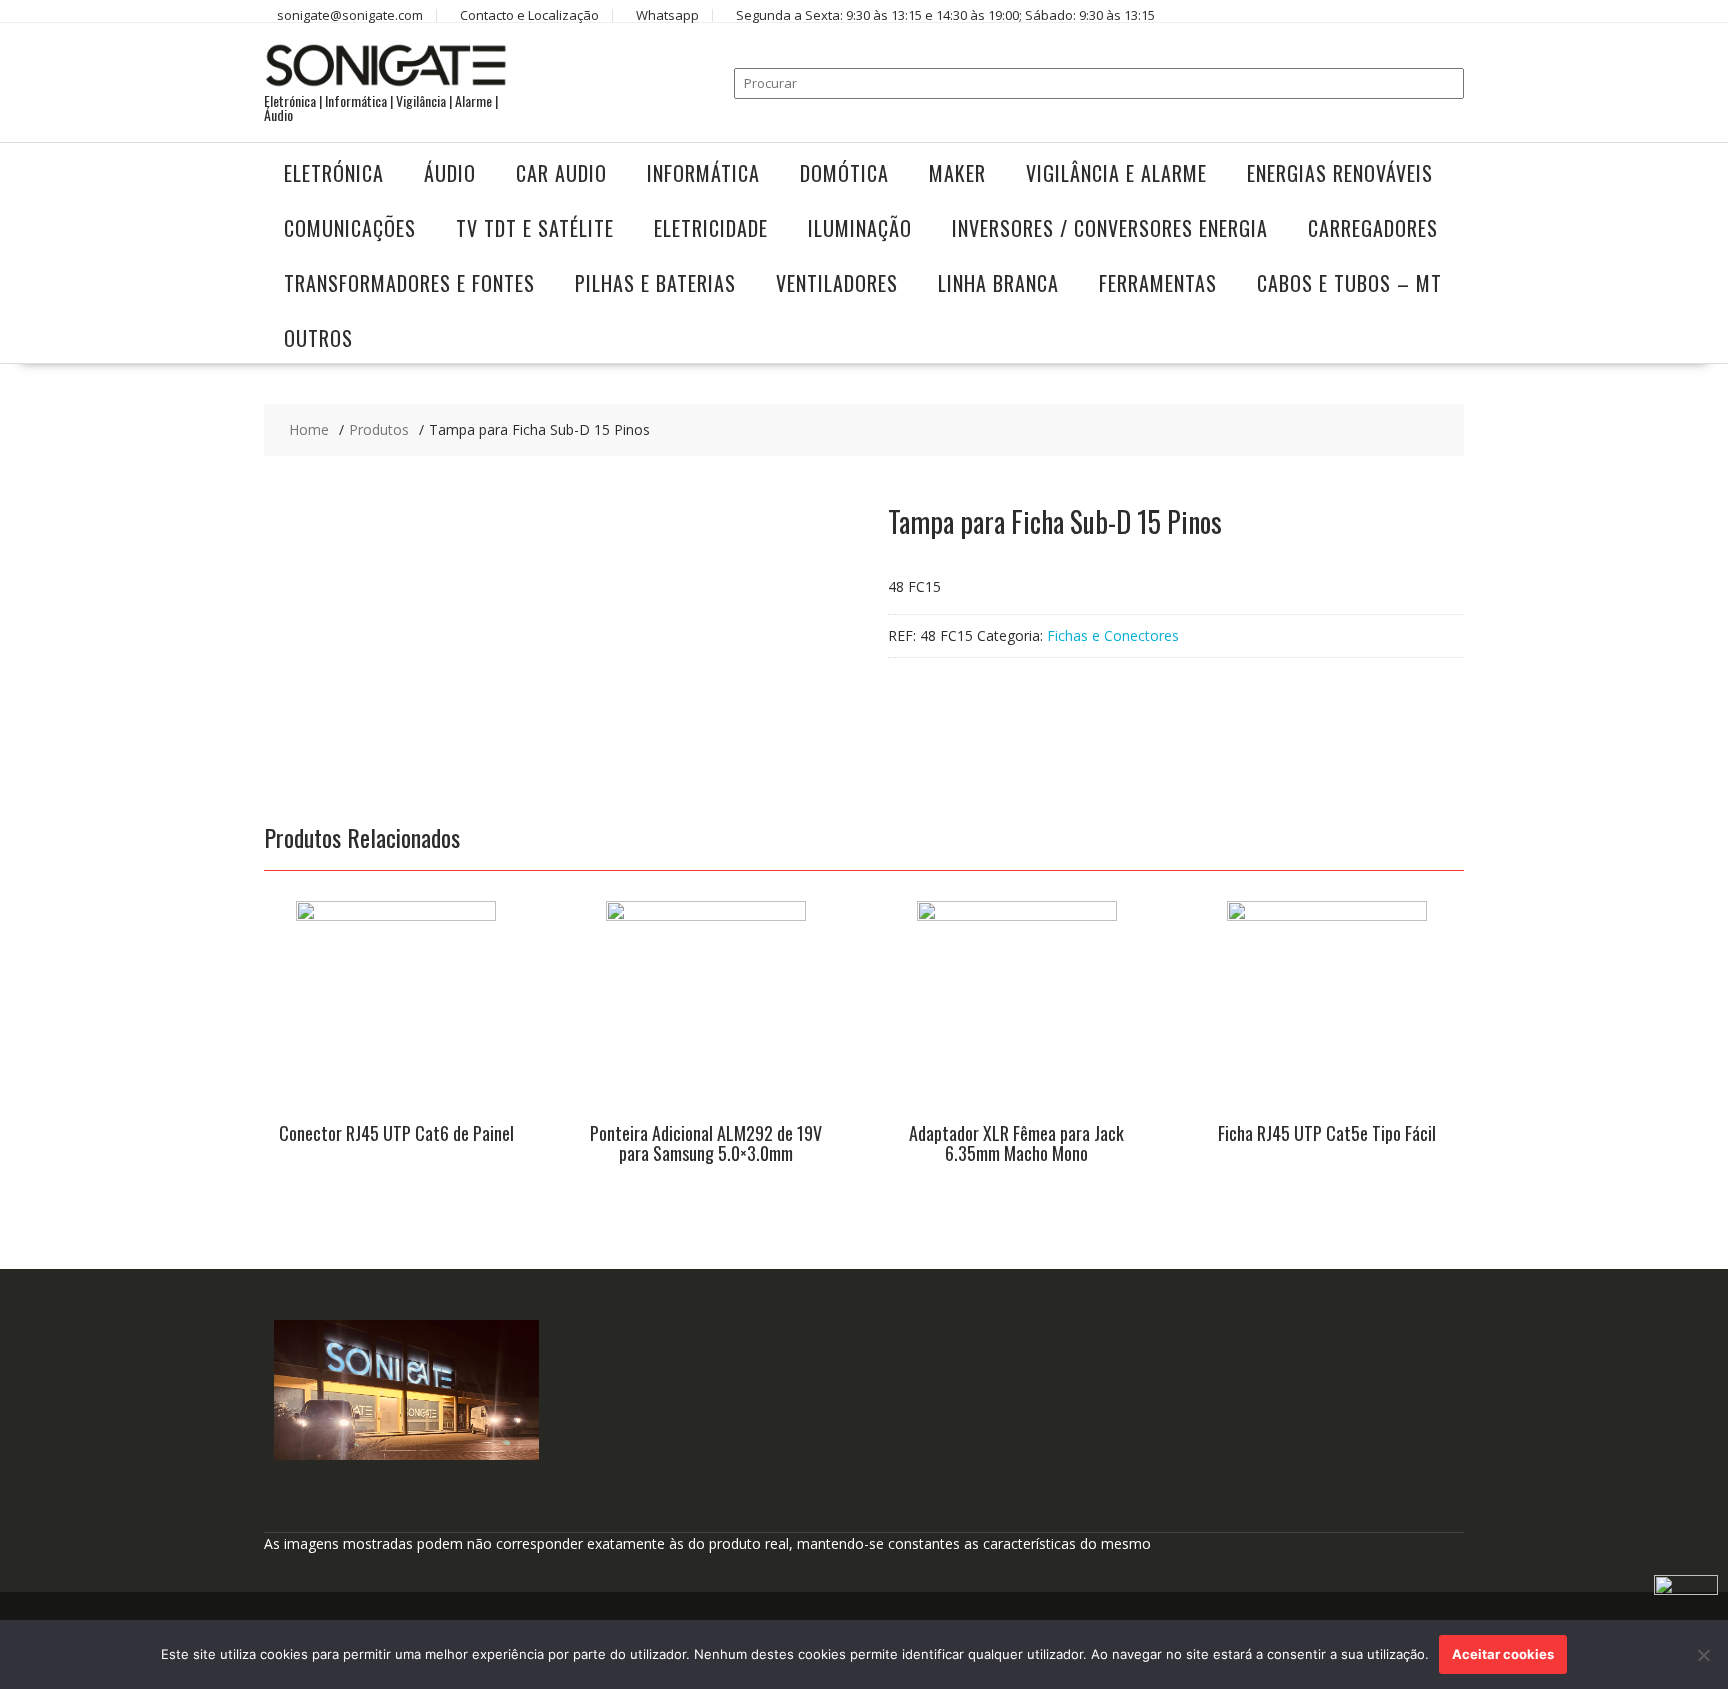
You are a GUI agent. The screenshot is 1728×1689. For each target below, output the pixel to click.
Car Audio (561, 173)
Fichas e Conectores (1113, 635)
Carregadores (1373, 228)
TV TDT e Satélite (535, 228)
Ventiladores (837, 283)
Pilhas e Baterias (655, 283)
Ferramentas (1158, 283)
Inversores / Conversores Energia (1110, 228)
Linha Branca (998, 283)
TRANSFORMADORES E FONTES (409, 283)
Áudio (450, 173)
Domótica (844, 173)
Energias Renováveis (1340, 173)
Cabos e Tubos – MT (1349, 283)
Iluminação (860, 228)
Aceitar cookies (1503, 1654)
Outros (318, 338)
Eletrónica (334, 173)
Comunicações (350, 228)
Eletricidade (711, 228)
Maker (957, 173)
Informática (703, 173)
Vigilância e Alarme (1116, 173)
